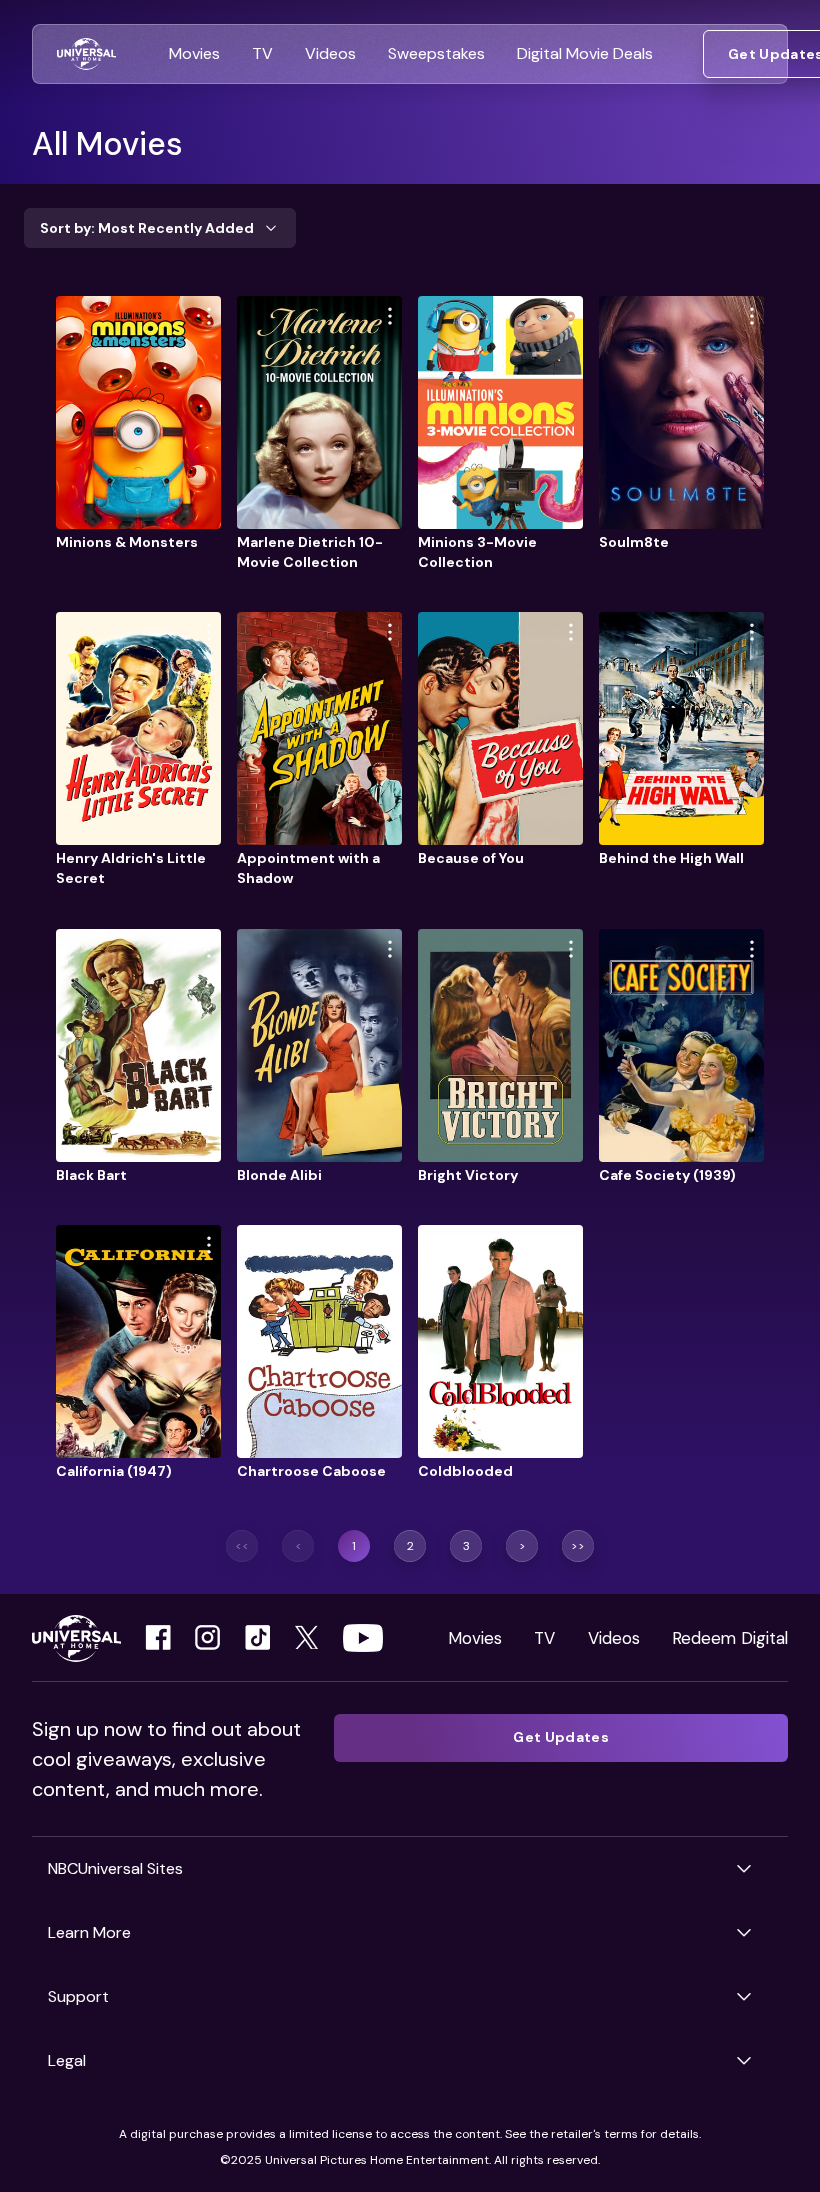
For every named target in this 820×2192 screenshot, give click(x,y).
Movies (475, 1638)
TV (544, 1638)
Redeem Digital (730, 1638)
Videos (614, 1638)
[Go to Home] (86, 54)
